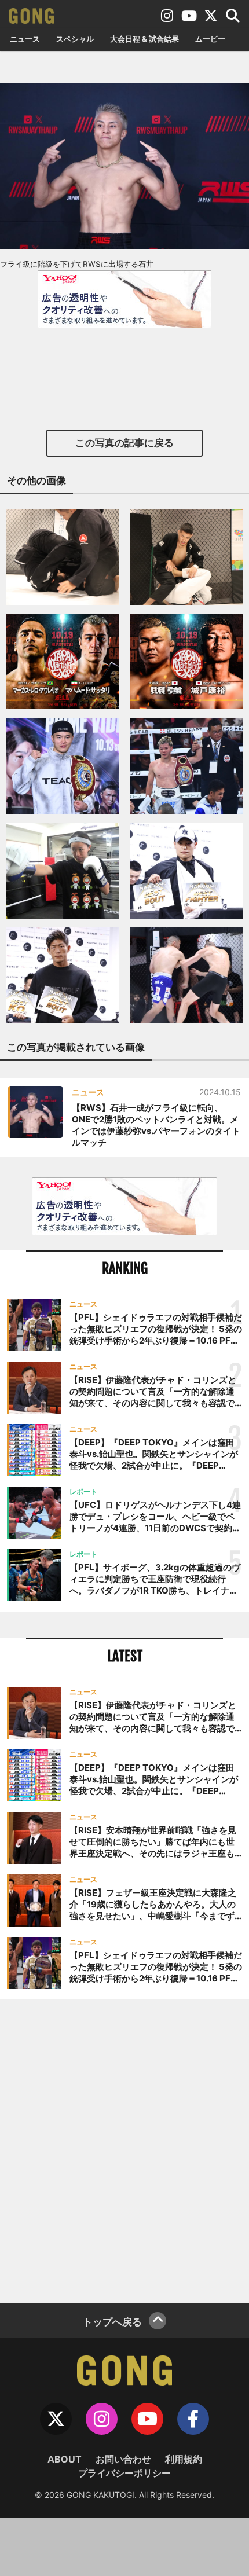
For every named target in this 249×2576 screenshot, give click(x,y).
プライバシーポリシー (124, 2473)
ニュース (25, 39)
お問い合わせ (123, 2459)
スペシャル (75, 39)
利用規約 (184, 2459)
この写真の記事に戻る (124, 443)
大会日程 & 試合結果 (144, 39)
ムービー (210, 39)
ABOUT (65, 2459)
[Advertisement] (124, 2150)
